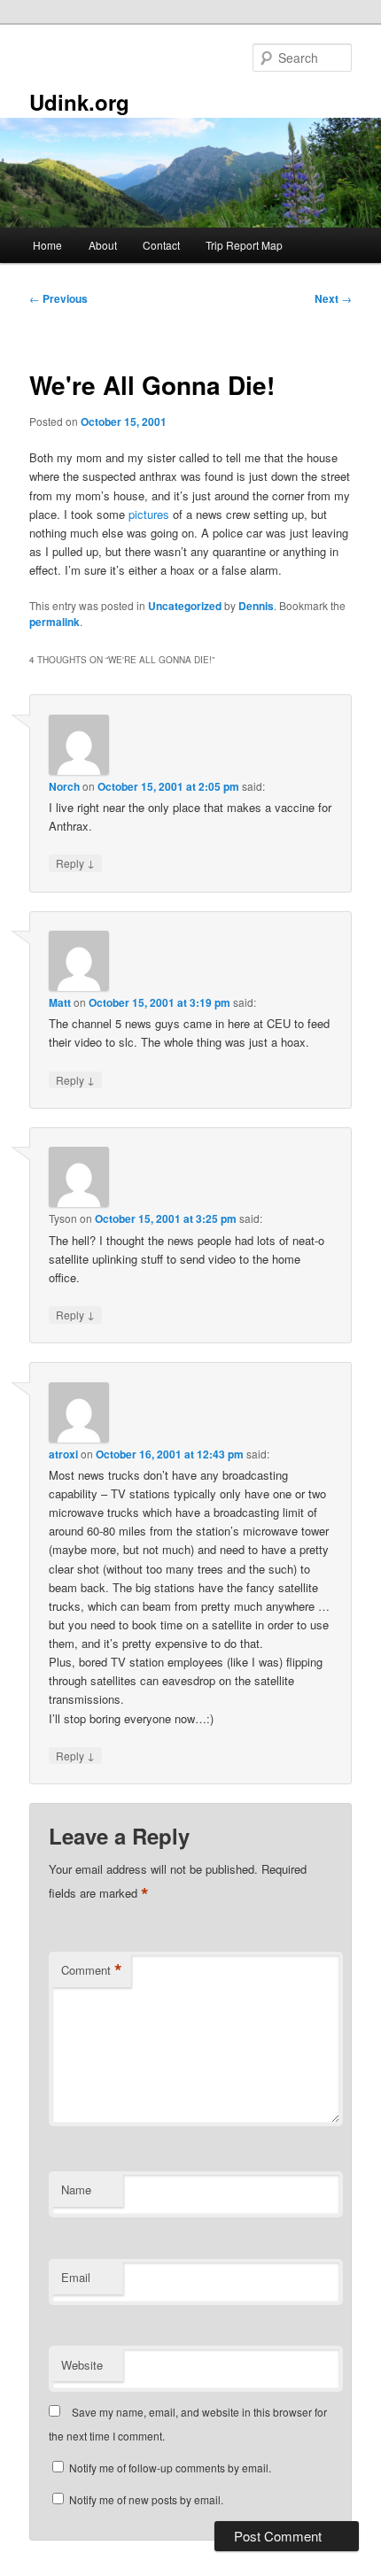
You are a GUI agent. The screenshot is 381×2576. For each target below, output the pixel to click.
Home (47, 245)
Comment (92, 1970)
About (103, 245)
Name (76, 2189)
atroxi (63, 1454)
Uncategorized (185, 606)
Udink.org (79, 102)
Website (82, 2365)
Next (333, 298)
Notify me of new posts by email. (146, 2499)
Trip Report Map (244, 245)
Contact (161, 245)
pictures (149, 514)
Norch (64, 786)
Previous (58, 298)
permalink (54, 622)
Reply (75, 863)
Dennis (256, 606)
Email (76, 2277)
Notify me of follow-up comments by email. (170, 2468)
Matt (60, 1002)
